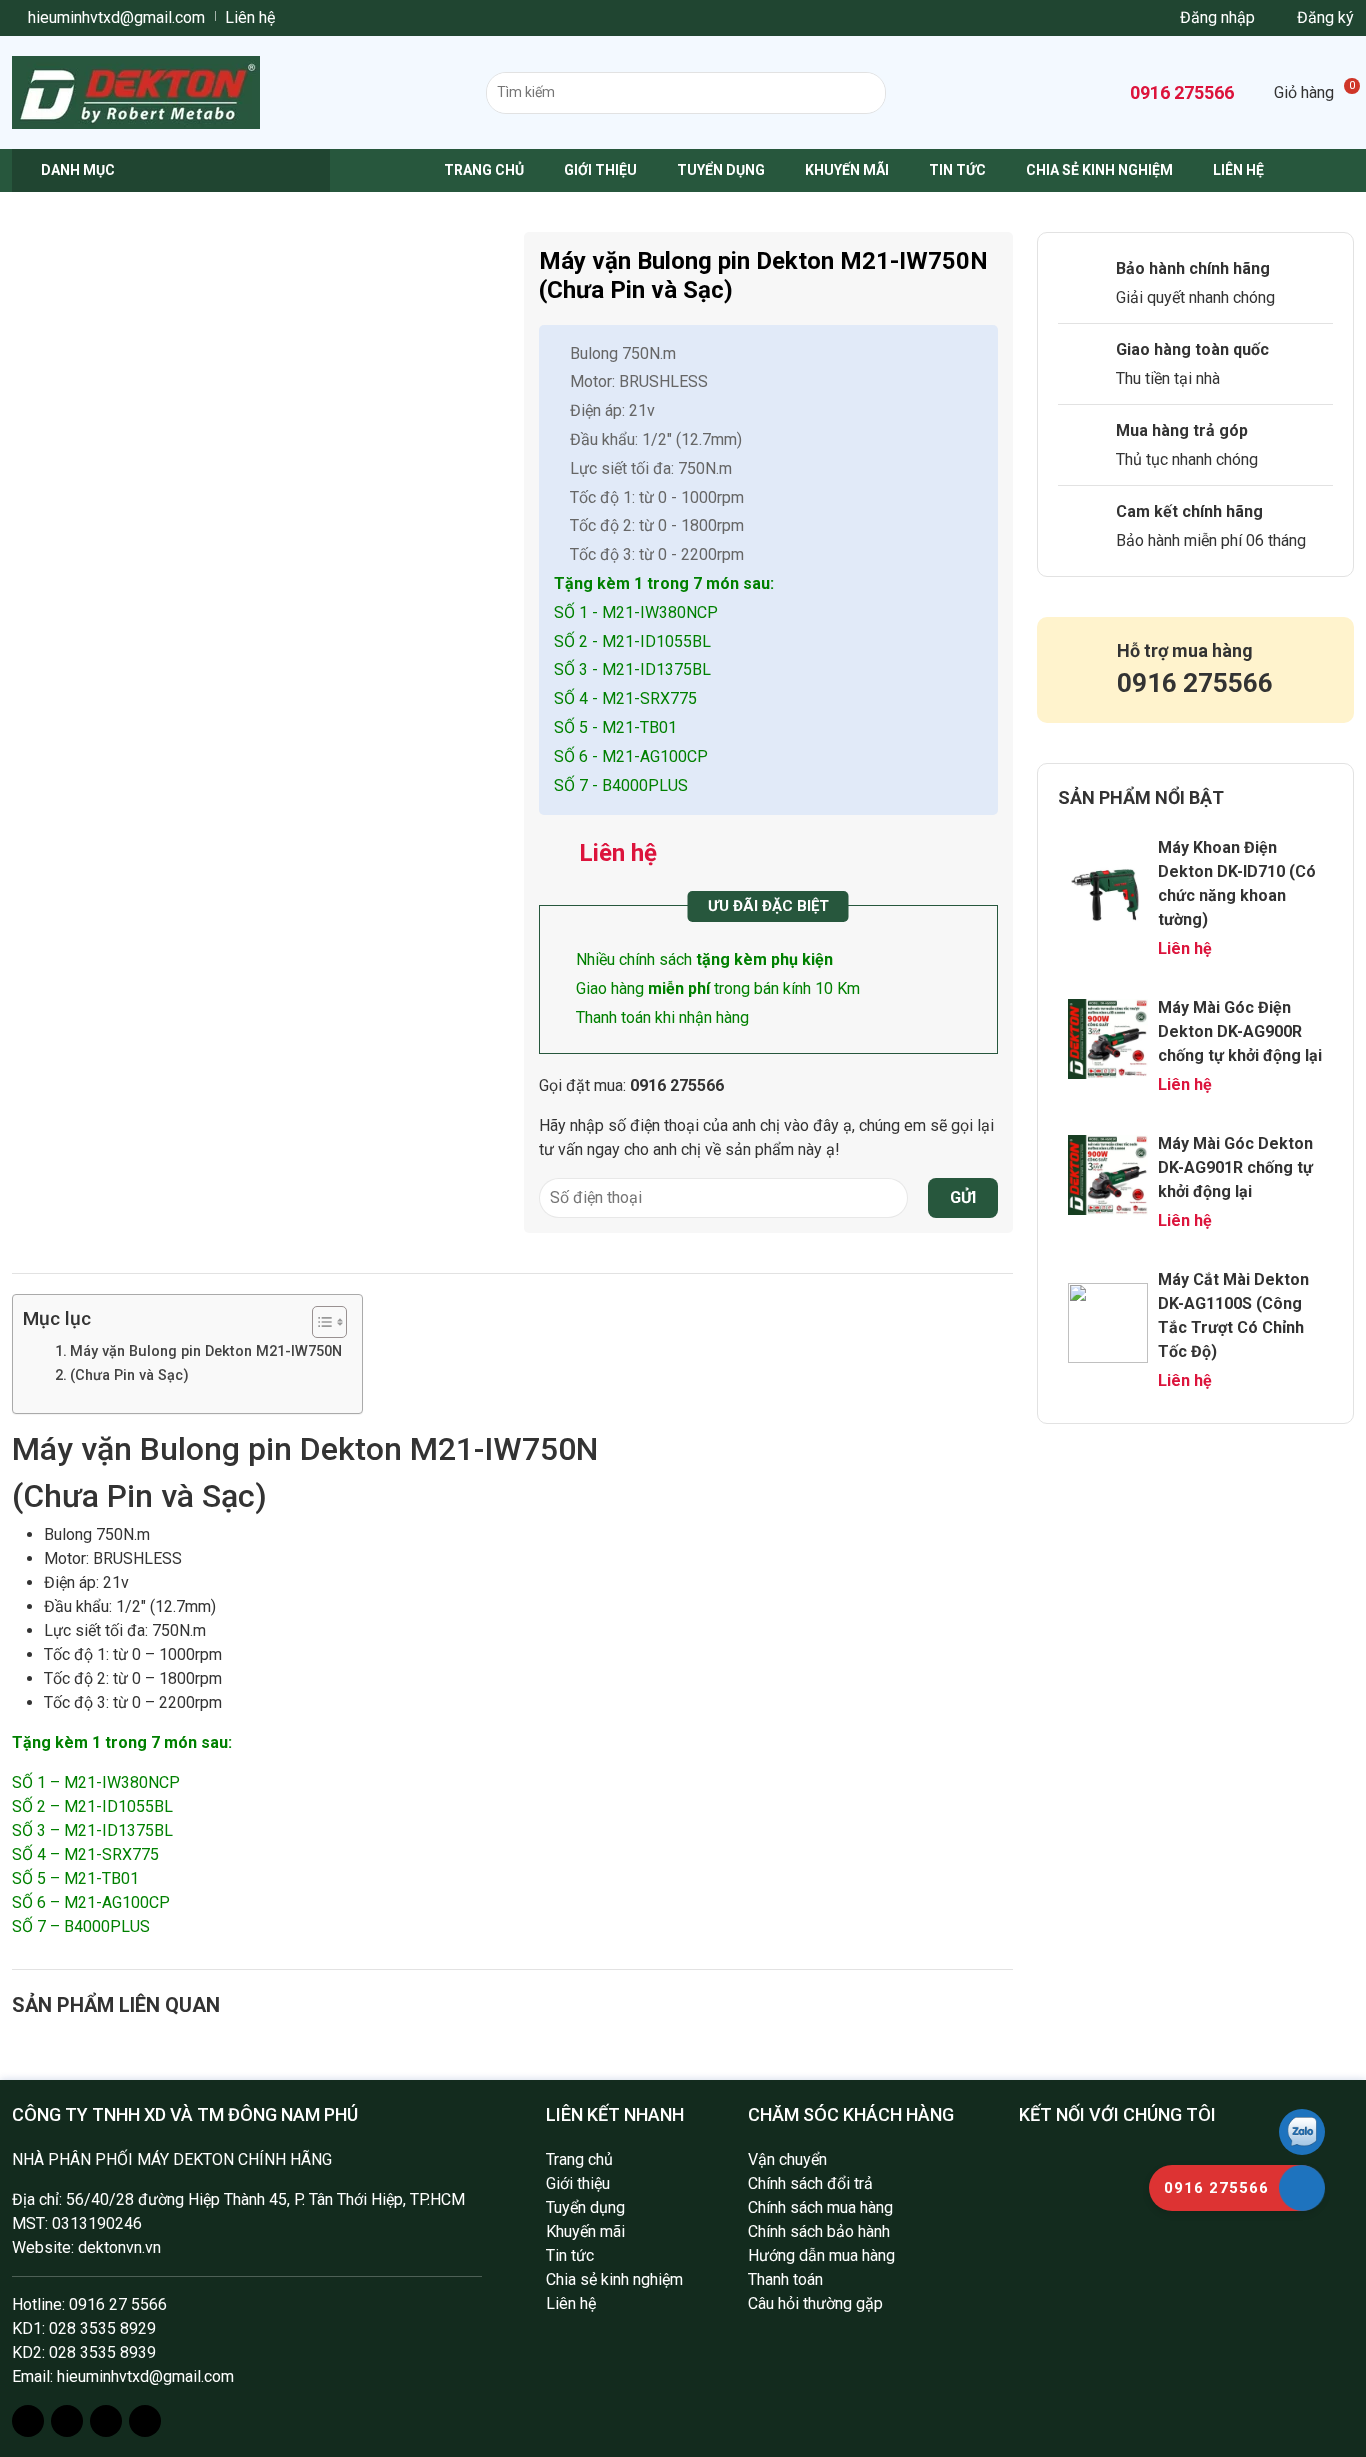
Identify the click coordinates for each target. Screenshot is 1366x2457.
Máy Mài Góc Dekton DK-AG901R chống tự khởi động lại (1235, 1167)
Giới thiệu (600, 170)
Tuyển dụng (721, 170)
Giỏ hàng (1314, 92)
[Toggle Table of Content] (319, 1322)
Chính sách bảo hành (819, 2231)
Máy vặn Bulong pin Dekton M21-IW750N (206, 1351)
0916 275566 (1180, 92)
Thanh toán (785, 2279)
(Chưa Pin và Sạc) (129, 1375)
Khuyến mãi (847, 170)
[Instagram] (67, 2421)
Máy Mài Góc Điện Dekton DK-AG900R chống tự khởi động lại (1240, 1031)
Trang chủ (484, 170)
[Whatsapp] (106, 2421)
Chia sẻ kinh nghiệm (1099, 170)
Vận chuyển (787, 2159)
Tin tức (957, 170)
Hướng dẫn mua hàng (821, 2255)
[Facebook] (28, 2421)
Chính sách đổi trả (810, 2183)
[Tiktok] (145, 2421)
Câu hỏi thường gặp (815, 2303)
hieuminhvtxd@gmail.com (114, 17)
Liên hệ (250, 17)
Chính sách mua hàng (820, 2207)
